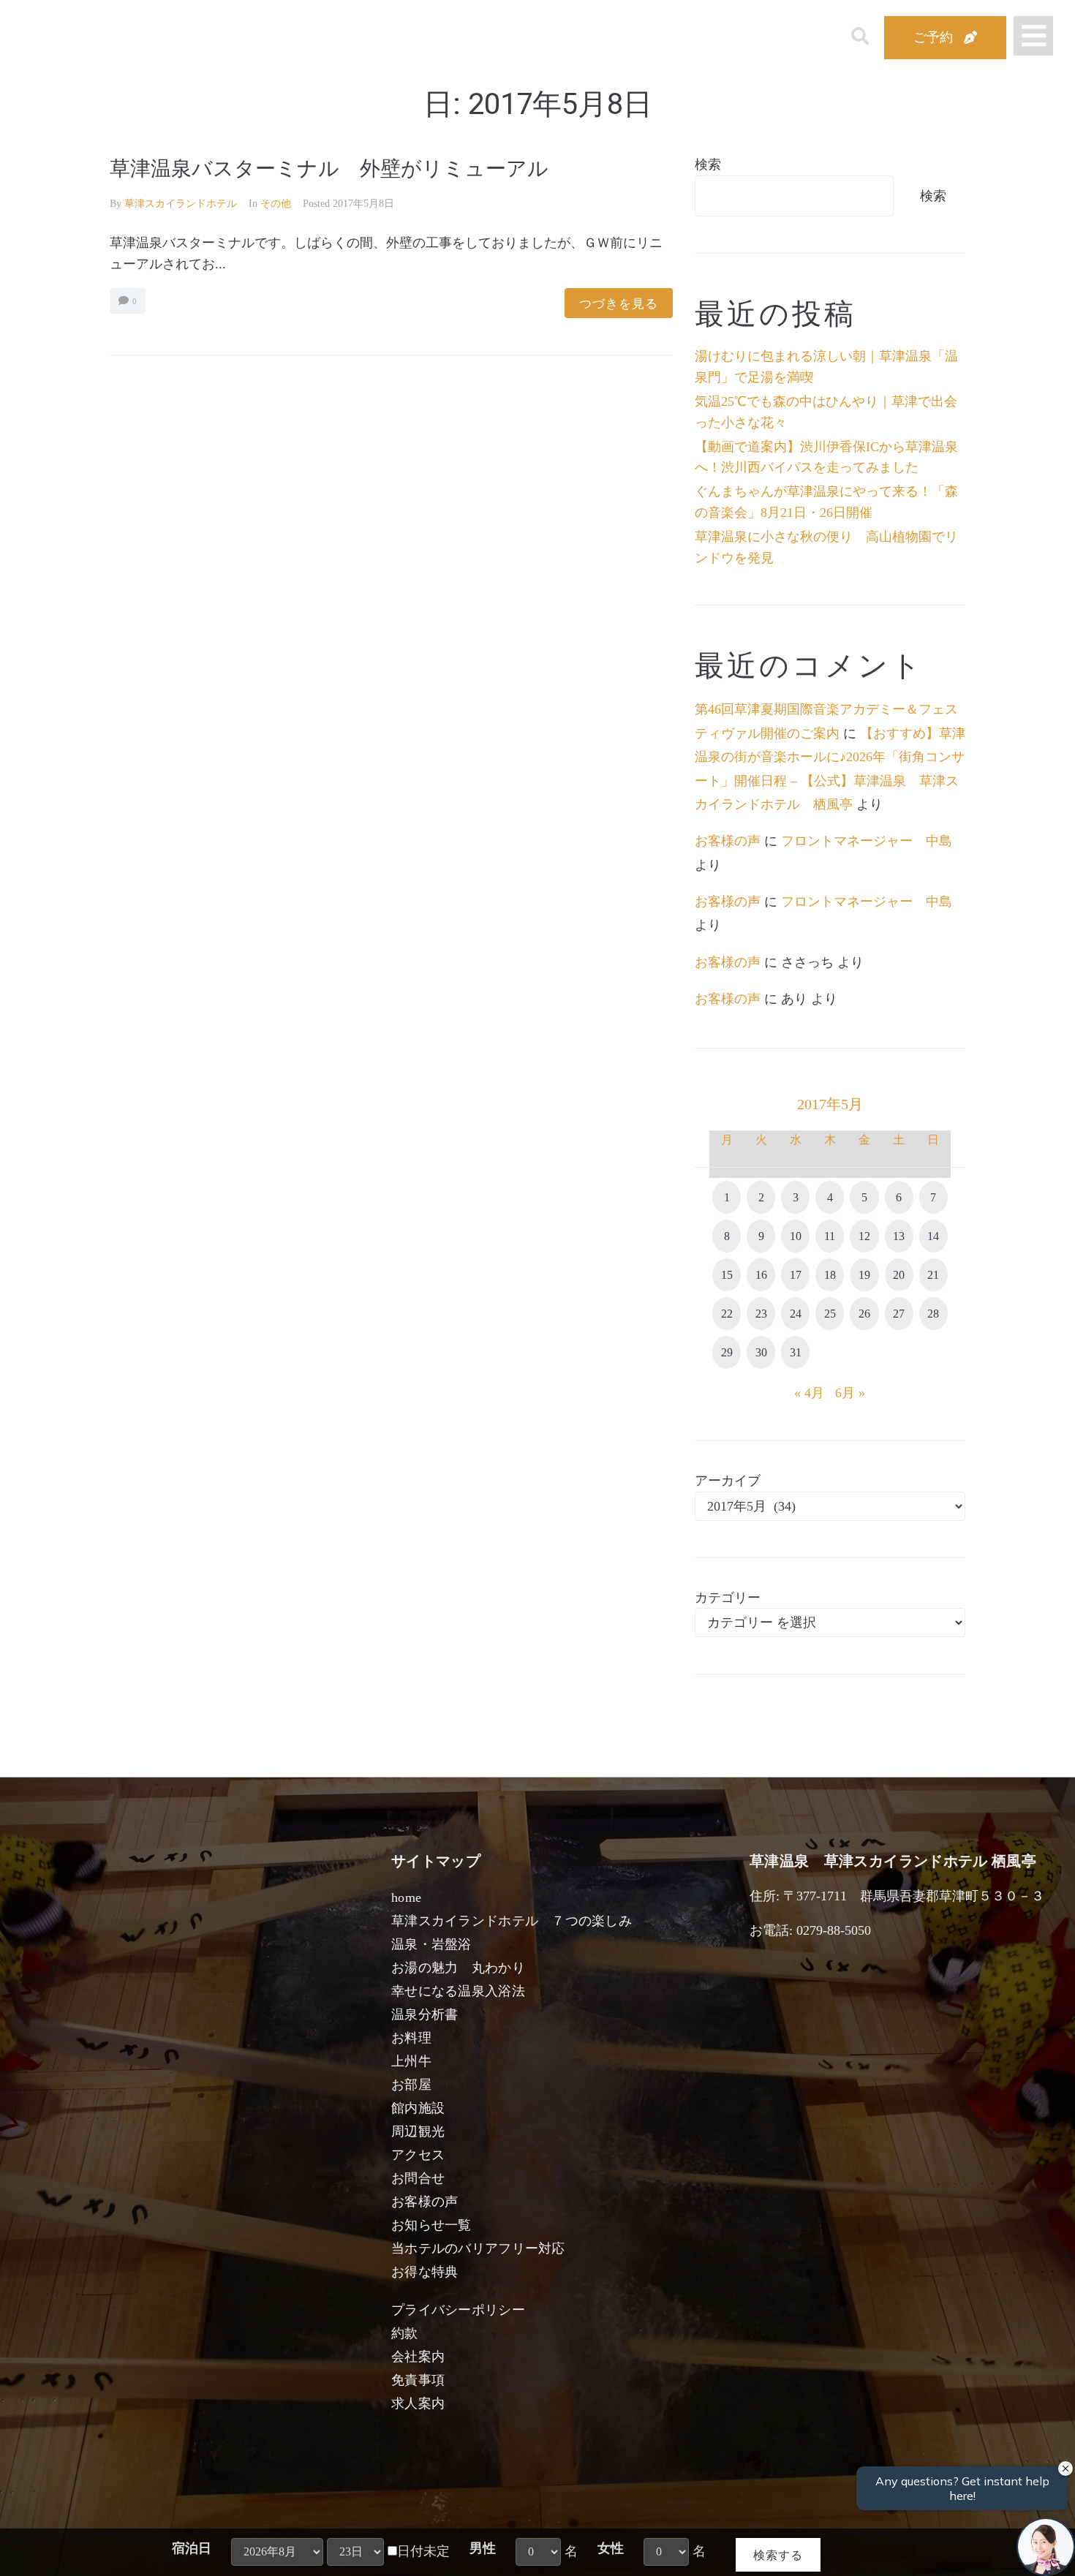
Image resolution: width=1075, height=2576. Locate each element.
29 (727, 1352)
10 (796, 1236)
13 (899, 1236)
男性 (483, 2548)
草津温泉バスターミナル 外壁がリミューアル (329, 169)
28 (933, 1314)
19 (864, 1275)
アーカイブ (728, 1481)
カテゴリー (728, 1598)
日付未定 (423, 2551)
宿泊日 (192, 2548)
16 (761, 1275)
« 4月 (809, 1393)
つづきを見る (619, 303)
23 (761, 1314)
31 (796, 1352)
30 (761, 1352)
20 (899, 1275)
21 (933, 1275)
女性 (611, 2548)
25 (830, 1314)
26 (864, 1314)
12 (864, 1236)
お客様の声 (728, 841)
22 (727, 1314)
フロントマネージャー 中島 (867, 841)
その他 (276, 204)
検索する (778, 2554)
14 (933, 1236)
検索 (708, 165)
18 (830, 1275)
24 (796, 1314)
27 (899, 1314)
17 (796, 1275)
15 (727, 1275)
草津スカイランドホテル (181, 204)
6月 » (850, 1393)
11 (830, 1236)
